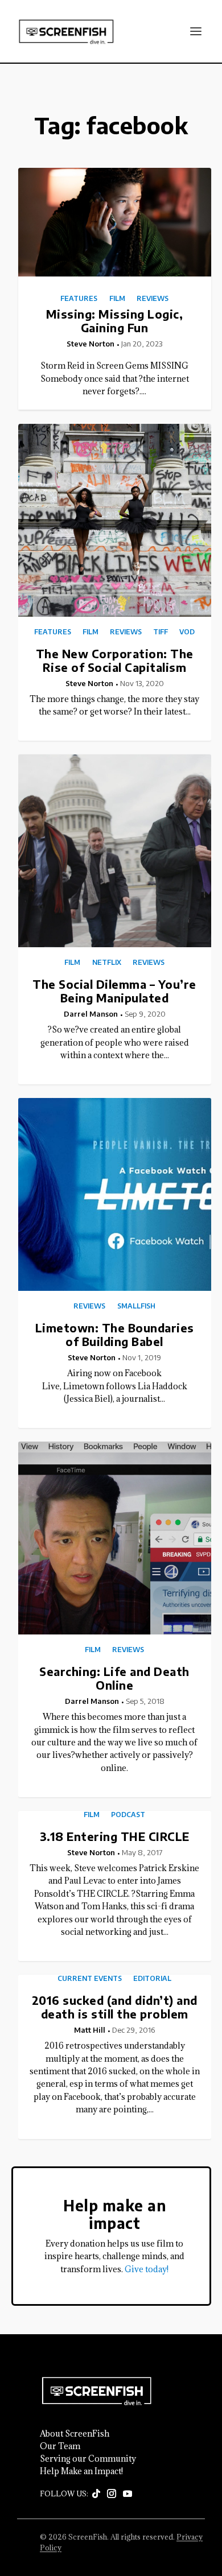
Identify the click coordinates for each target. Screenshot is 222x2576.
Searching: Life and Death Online (114, 1678)
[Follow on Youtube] (128, 2494)
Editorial (152, 1979)
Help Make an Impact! (81, 2471)
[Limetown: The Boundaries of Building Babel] (115, 1194)
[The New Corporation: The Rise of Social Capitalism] (115, 520)
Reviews (153, 299)
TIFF (161, 632)
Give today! (147, 2269)
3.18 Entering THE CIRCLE (115, 1836)
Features (79, 299)
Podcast (128, 1815)
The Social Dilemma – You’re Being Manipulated (114, 991)
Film (117, 299)
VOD (187, 632)
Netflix (107, 963)
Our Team (60, 2446)
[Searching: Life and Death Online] (115, 1538)
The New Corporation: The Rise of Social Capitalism (115, 660)
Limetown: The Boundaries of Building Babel (115, 1334)
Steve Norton (91, 344)
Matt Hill (90, 2030)
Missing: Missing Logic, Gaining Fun (115, 321)
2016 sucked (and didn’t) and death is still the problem (115, 2007)
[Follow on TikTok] (96, 2494)
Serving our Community (88, 2459)
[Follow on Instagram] (112, 2494)
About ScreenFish (75, 2434)
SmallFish (136, 1306)
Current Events (90, 1979)
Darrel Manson (91, 1014)
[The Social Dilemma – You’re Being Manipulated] (115, 851)
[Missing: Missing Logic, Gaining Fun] (115, 222)
